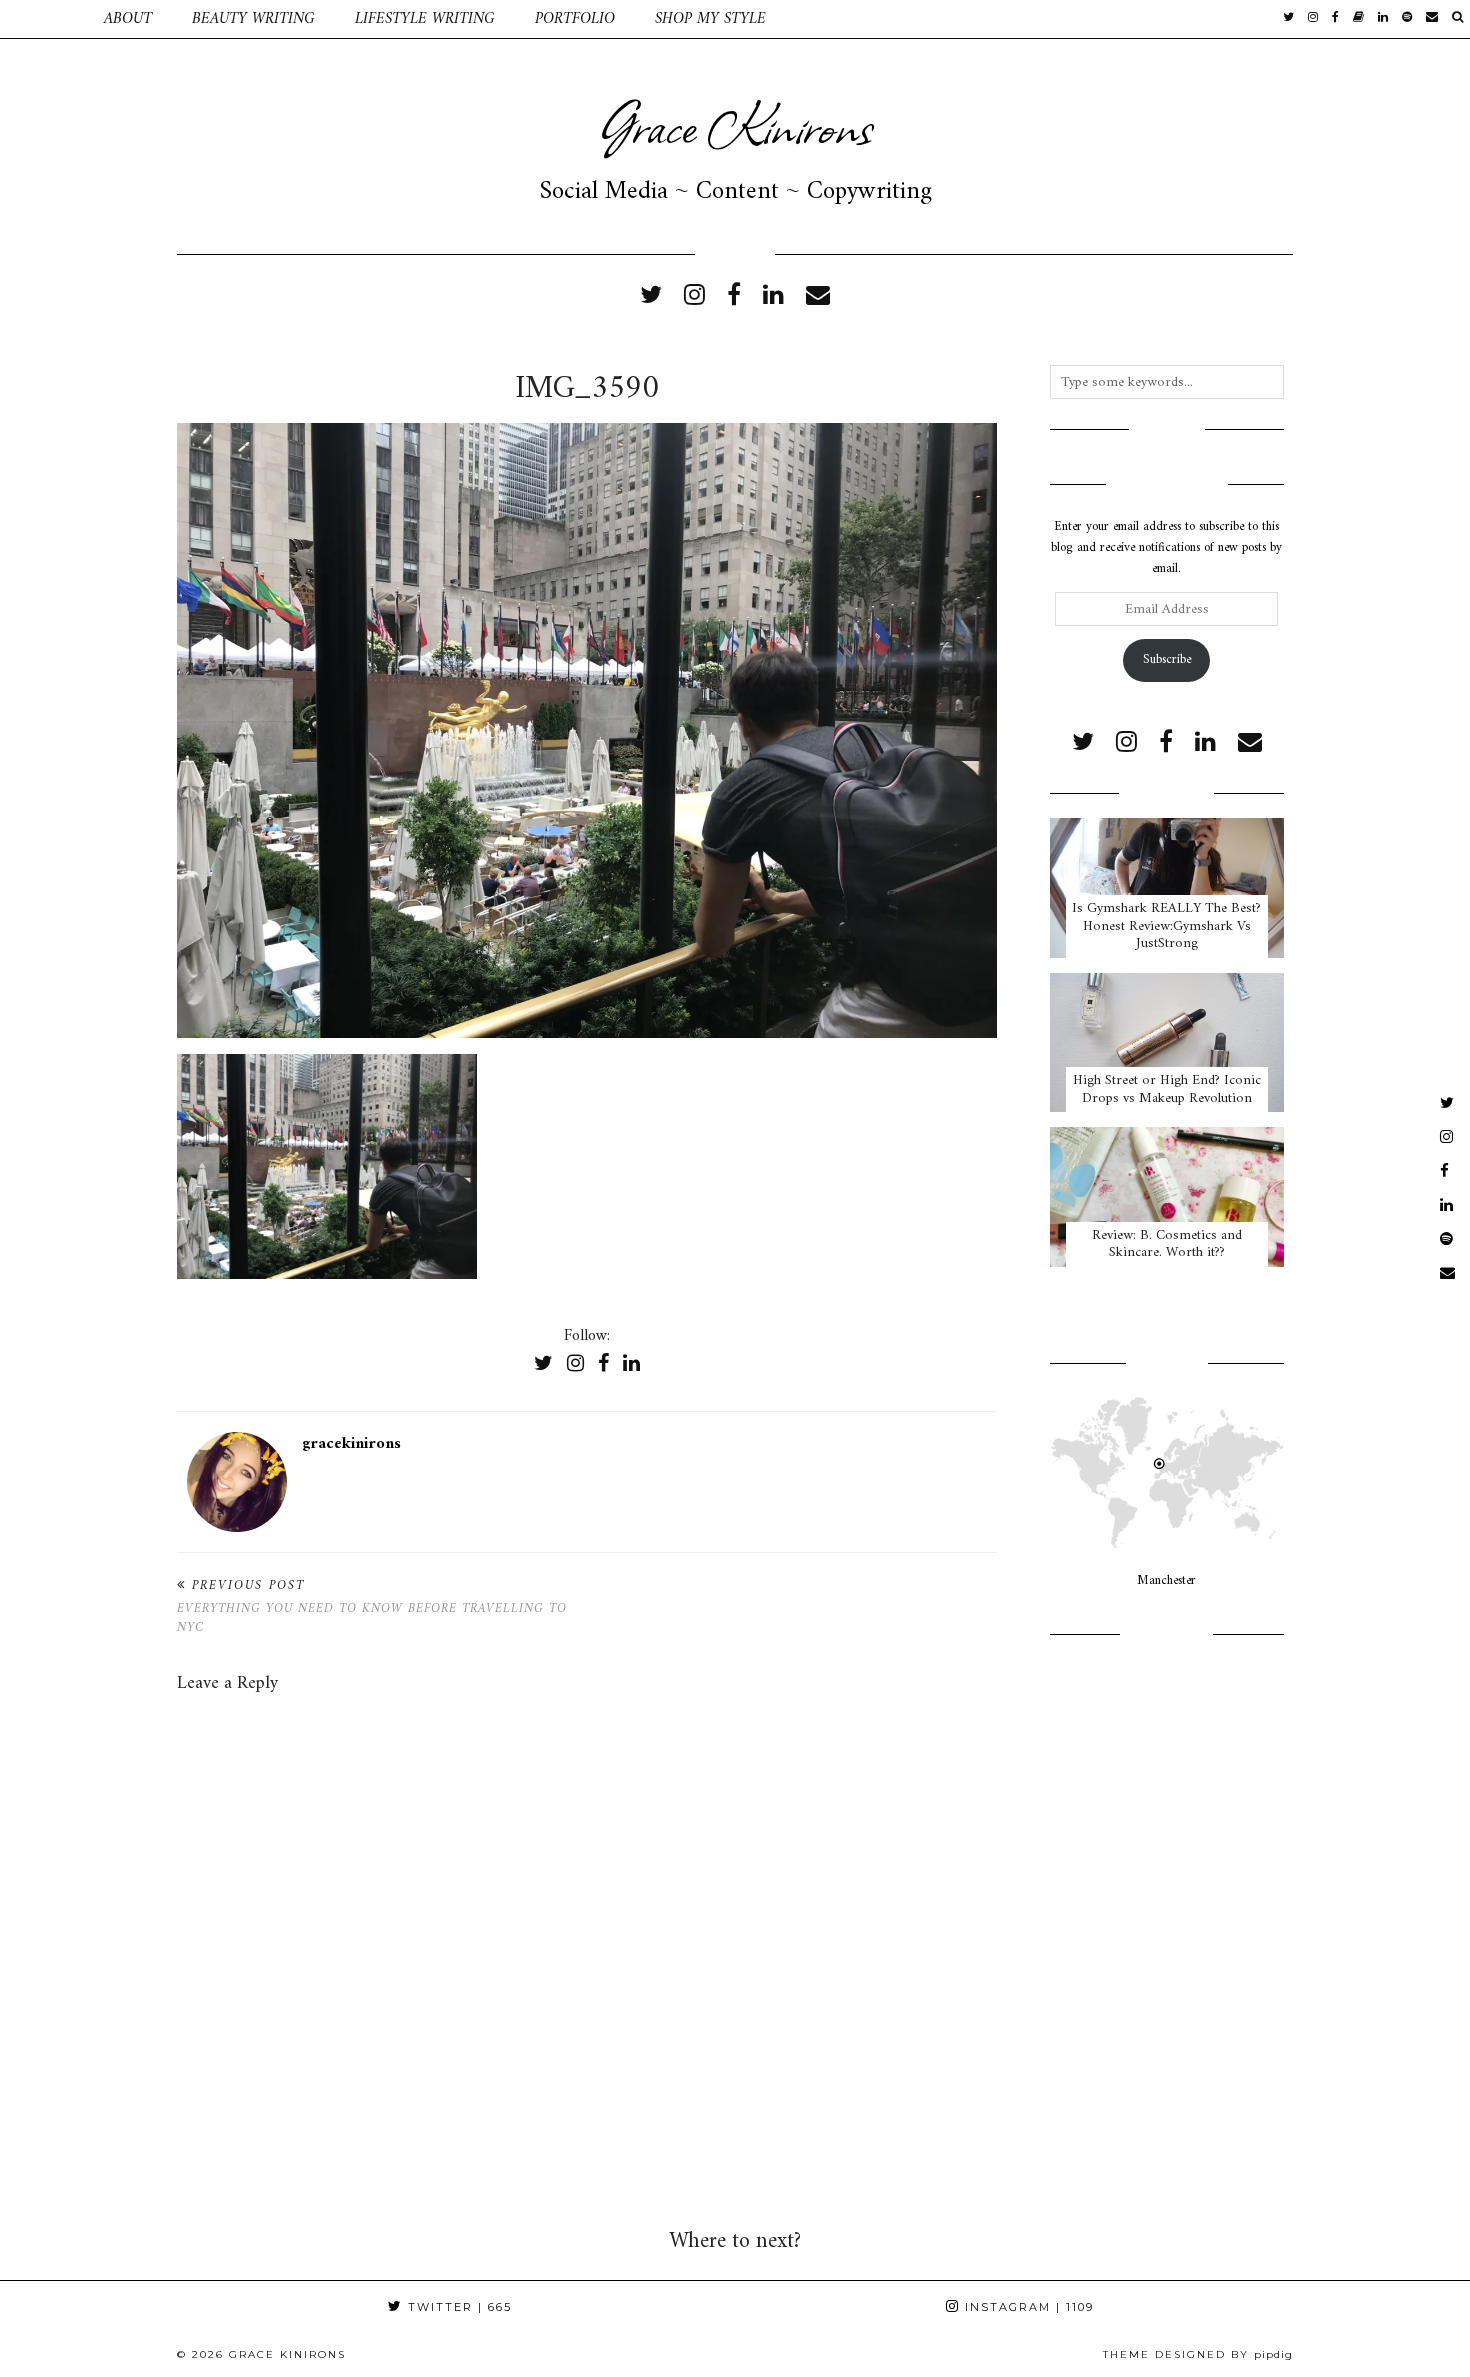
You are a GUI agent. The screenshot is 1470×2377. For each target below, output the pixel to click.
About (128, 19)
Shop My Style (710, 19)
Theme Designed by (1198, 2354)
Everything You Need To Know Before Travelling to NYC (372, 1606)
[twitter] (1288, 19)
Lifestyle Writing (425, 19)
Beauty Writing (253, 19)
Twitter (457, 2307)
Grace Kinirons (735, 124)
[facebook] (1335, 19)
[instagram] (1313, 19)
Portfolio (575, 19)
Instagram (1027, 2307)
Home (42, 19)
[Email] (1432, 19)
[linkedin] (773, 297)
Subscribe (1167, 659)
